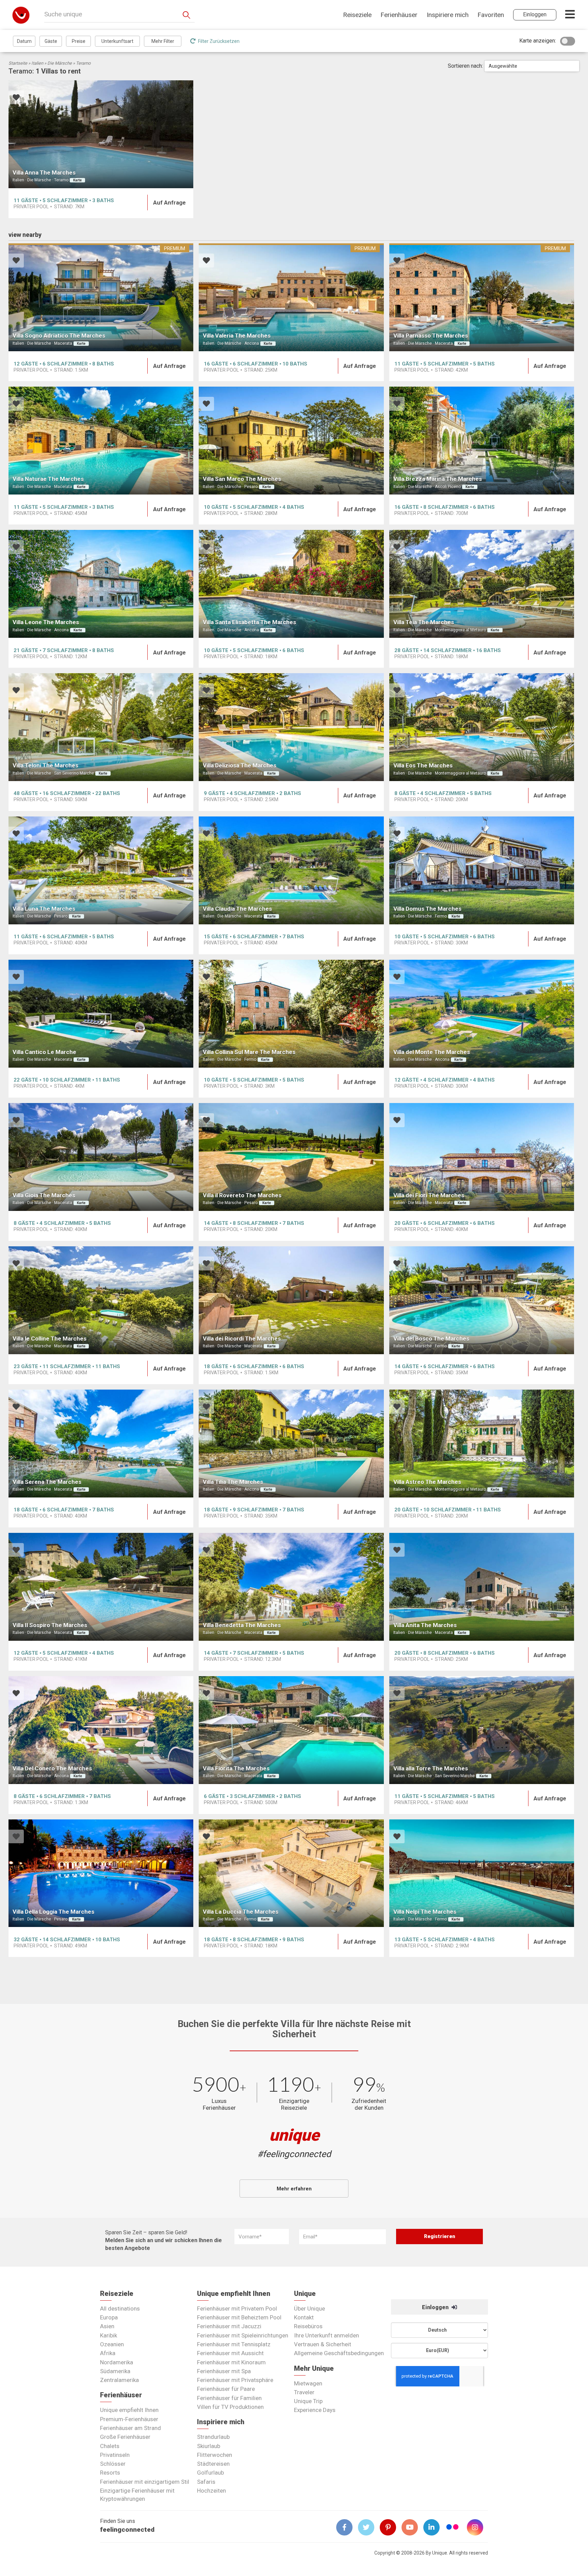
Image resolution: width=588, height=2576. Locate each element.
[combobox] (532, 66)
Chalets (110, 2446)
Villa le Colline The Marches (50, 1339)
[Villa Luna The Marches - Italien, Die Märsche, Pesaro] (101, 870)
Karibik (109, 2335)
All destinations (120, 2308)
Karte (77, 180)
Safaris (206, 2482)
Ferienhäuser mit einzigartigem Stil (145, 2482)
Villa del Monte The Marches (432, 1052)
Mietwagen (308, 2383)
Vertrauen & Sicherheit (323, 2344)
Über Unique (309, 2308)
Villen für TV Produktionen (230, 2407)
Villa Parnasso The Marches (431, 336)
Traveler (304, 2392)
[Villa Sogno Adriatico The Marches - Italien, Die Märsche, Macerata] (101, 297)
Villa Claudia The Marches (237, 909)
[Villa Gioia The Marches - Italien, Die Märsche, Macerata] (101, 1157)
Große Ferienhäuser (125, 2437)
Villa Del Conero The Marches (52, 1768)
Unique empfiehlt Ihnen (129, 2410)
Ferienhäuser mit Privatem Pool (237, 2308)
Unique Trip (308, 2401)
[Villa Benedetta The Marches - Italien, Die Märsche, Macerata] (291, 1587)
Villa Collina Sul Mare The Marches (249, 1052)
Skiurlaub (209, 2446)
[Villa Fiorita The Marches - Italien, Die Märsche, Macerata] (291, 1730)
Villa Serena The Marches (47, 1482)
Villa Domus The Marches (427, 909)
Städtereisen (213, 2464)
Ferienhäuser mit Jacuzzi (229, 2326)
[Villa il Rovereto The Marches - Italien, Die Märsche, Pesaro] (291, 1157)
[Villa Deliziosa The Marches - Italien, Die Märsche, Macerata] (291, 727)
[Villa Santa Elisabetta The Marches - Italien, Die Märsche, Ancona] (291, 584)
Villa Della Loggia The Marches (53, 1912)
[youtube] (412, 2527)
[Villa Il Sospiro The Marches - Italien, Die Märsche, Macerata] (101, 1587)
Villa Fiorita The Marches (236, 1768)
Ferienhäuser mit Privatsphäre (235, 2380)
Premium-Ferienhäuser (129, 2419)
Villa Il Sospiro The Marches (50, 1625)
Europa (109, 2317)
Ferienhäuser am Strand (130, 2428)
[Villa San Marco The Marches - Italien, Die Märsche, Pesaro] (291, 441)
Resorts (110, 2473)
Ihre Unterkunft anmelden (326, 2335)
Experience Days (315, 2410)
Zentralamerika (119, 2380)
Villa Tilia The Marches (233, 1482)
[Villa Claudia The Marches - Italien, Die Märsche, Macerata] (291, 870)
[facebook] (347, 2527)
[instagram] (478, 2527)
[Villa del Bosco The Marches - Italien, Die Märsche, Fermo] (482, 1300)
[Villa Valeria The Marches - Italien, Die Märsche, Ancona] (291, 297)
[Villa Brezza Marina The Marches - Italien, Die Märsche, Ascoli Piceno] (482, 441)
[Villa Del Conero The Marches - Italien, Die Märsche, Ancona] (101, 1730)
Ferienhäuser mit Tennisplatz (234, 2344)
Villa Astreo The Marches (427, 1482)
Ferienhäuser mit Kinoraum (231, 2362)
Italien (37, 63)
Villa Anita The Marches (425, 1625)
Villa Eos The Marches (423, 765)
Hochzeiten (211, 2491)
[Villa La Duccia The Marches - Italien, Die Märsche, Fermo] (291, 1873)
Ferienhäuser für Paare (226, 2389)
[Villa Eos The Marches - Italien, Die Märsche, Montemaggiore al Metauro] (482, 727)
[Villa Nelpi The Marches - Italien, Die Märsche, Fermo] (482, 1873)
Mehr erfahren (294, 2189)
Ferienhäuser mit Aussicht (230, 2353)
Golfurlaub (210, 2473)
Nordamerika (117, 2362)
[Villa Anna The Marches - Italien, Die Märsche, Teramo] (101, 134)
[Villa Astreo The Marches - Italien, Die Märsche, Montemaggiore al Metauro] (482, 1444)
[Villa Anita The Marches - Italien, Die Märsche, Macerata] (482, 1587)
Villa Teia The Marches (424, 622)
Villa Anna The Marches (44, 173)
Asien (107, 2326)
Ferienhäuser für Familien (229, 2398)
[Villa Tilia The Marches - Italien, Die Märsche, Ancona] (291, 1444)
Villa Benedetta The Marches (242, 1625)
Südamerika (115, 2371)
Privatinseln (115, 2455)
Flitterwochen (215, 2455)
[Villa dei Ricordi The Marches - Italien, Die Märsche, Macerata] (291, 1300)
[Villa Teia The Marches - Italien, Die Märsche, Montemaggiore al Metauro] (482, 584)
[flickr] (453, 2528)
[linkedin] (434, 2527)
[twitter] (369, 2527)
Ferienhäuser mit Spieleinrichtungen (243, 2335)
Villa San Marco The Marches (242, 479)
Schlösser (113, 2464)
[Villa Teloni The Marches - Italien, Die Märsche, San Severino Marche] (101, 727)
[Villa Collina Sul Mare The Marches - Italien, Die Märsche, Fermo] (291, 1014)
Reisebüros (308, 2326)
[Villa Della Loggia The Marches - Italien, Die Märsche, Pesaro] (101, 1873)
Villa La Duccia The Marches (241, 1912)
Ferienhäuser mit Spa (224, 2371)
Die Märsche (60, 63)
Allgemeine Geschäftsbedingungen (339, 2353)
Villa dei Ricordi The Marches (242, 1339)
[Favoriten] (16, 98)
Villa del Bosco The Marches (431, 1339)
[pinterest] (391, 2527)
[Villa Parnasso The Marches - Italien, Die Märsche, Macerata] (482, 297)
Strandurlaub (213, 2437)
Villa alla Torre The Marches (431, 1768)
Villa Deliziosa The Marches (240, 765)
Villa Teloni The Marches (45, 765)
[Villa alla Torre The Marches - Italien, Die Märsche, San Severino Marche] (482, 1730)
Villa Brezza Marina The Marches (438, 479)
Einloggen (436, 2307)
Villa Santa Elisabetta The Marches (249, 622)
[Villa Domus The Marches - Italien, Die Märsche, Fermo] (482, 870)
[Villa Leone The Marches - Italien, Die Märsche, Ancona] (101, 584)
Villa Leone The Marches (46, 622)
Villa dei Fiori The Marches (429, 1195)
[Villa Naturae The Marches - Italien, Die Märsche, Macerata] (101, 441)
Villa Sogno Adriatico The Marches (59, 336)
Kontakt (304, 2317)
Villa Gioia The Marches (44, 1195)
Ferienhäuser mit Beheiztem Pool (239, 2317)
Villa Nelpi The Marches (425, 1912)
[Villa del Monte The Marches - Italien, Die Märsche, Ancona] (482, 1014)
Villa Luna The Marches (44, 909)
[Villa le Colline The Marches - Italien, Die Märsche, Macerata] (101, 1300)
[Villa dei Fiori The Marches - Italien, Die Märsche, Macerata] (482, 1157)
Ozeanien (112, 2344)
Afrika (108, 2353)
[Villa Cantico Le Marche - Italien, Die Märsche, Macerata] (101, 1014)
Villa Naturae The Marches (48, 479)
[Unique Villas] (21, 15)
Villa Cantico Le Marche (44, 1052)
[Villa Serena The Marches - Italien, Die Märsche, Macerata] (101, 1444)
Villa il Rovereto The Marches (242, 1195)
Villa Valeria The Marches (237, 336)
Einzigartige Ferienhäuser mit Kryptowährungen (137, 2495)
